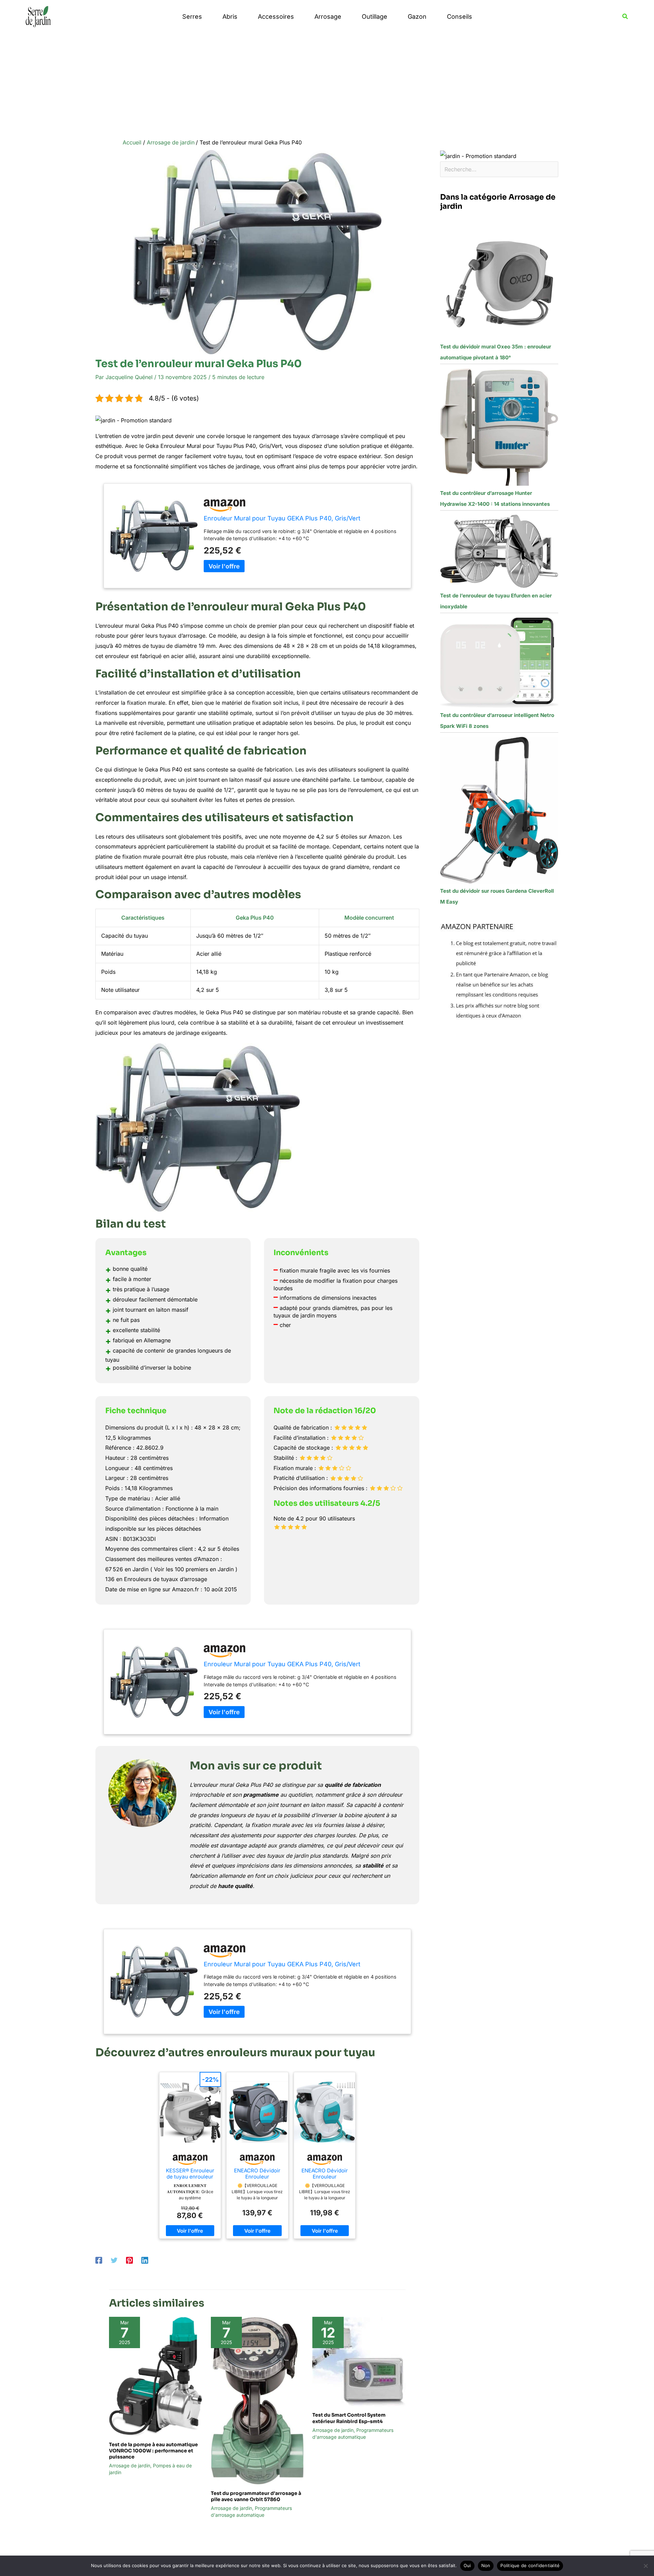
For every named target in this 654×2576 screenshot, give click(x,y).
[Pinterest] (129, 2260)
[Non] (645, 2566)
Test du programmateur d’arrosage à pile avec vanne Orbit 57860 (256, 2496)
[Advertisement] (327, 84)
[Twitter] (114, 2260)
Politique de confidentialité (530, 2565)
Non (486, 2565)
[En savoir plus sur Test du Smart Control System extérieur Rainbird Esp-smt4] (359, 2361)
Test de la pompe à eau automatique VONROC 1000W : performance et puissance (153, 2451)
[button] (625, 17)
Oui (467, 2565)
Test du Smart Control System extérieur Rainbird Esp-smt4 (349, 2418)
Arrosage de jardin (130, 2465)
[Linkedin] (145, 2260)
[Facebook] (99, 2260)
